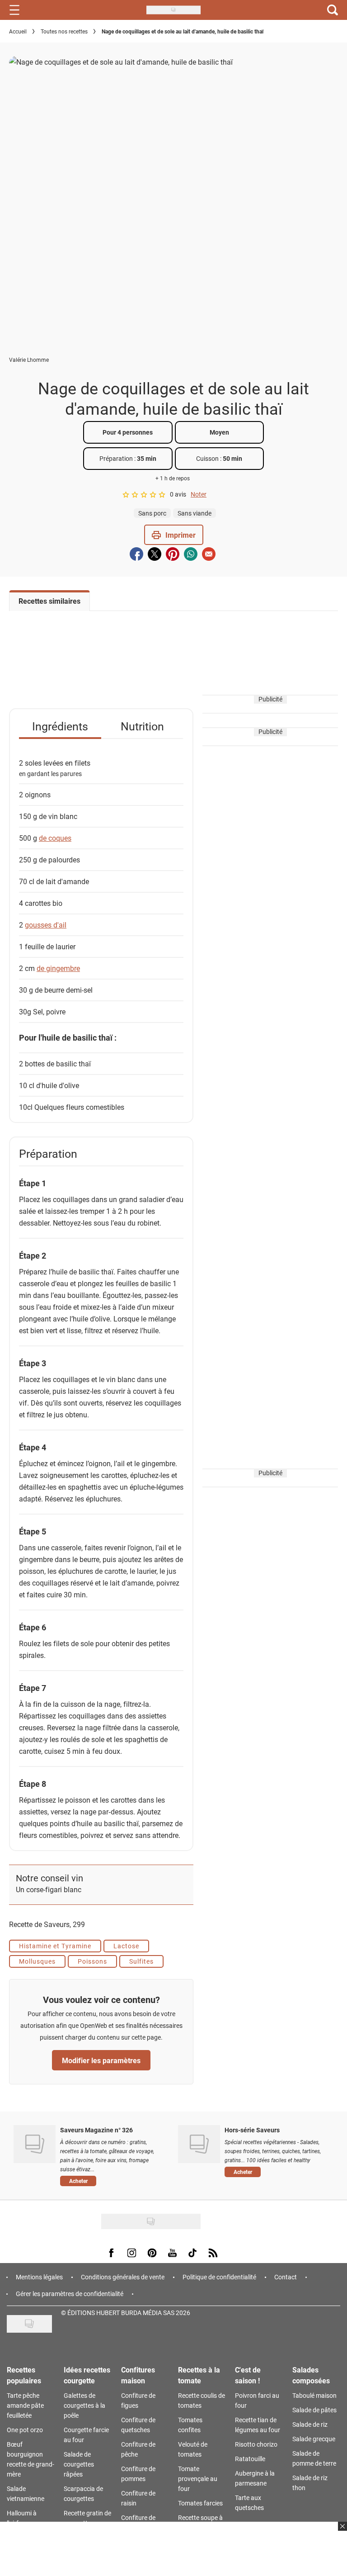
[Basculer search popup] (333, 10)
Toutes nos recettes (64, 31)
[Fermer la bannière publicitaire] (341, 2532)
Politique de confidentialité (219, 2277)
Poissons (92, 1961)
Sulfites (141, 1961)
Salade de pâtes (314, 2410)
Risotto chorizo (256, 2444)
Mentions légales (39, 2277)
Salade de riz (310, 2424)
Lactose (126, 1946)
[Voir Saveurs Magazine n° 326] (35, 2144)
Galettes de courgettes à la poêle (84, 2405)
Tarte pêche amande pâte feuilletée (25, 2405)
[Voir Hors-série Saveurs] (199, 2144)
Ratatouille (250, 2459)
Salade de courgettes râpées (79, 2464)
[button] (174, 535)
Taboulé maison (314, 2395)
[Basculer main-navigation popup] (14, 10)
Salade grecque (314, 2439)
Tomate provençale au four (198, 2479)
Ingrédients (60, 726)
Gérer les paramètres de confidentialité (70, 2294)
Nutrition (142, 726)
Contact (286, 2277)
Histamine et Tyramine (55, 1946)
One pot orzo (25, 2430)
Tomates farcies (200, 2503)
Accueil (18, 31)
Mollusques (37, 1961)
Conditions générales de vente (123, 2277)
